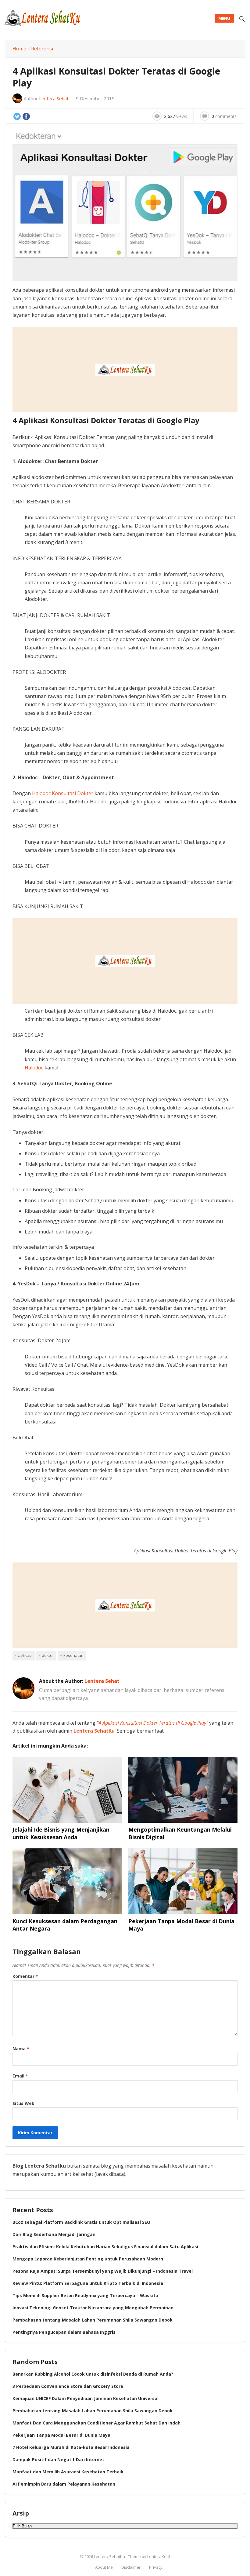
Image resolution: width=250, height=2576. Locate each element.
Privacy (156, 2567)
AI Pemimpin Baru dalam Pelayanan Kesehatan (64, 2484)
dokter (48, 1655)
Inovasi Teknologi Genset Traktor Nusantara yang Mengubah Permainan (93, 2308)
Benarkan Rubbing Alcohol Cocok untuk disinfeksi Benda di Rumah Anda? (93, 2374)
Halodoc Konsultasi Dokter (63, 793)
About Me (104, 2567)
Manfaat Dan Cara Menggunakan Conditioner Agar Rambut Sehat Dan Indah (96, 2423)
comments (224, 116)
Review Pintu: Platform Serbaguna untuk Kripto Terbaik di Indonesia (88, 2283)
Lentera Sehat (54, 98)
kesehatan (73, 1655)
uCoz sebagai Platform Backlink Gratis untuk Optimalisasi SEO (81, 2222)
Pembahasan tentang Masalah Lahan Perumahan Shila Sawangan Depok (93, 2320)
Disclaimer (131, 2567)
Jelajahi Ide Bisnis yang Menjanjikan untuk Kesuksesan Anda (61, 1833)
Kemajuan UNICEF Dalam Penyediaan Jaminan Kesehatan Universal (86, 2398)
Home (19, 49)
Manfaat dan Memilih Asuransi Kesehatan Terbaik (68, 2472)
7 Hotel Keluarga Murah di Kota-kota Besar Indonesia (71, 2447)
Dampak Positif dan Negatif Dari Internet (58, 2459)
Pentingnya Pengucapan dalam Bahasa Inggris (64, 2332)
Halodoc (34, 1068)
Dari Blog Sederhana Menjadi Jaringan (54, 2234)
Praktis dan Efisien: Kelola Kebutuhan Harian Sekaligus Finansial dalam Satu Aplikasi (105, 2247)
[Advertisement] (125, 370)
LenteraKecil (159, 2556)
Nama (21, 2049)
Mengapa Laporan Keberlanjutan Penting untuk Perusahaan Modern (88, 2259)
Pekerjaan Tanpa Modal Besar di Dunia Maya (61, 2435)
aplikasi (25, 1655)
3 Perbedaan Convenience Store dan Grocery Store (68, 2386)
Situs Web (23, 2103)
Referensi (42, 49)
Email (20, 2076)
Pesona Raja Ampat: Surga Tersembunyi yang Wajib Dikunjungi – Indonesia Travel (103, 2271)
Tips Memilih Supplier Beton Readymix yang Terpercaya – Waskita (85, 2295)
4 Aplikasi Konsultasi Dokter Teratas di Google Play (152, 1723)
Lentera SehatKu (94, 1731)
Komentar (25, 1976)
